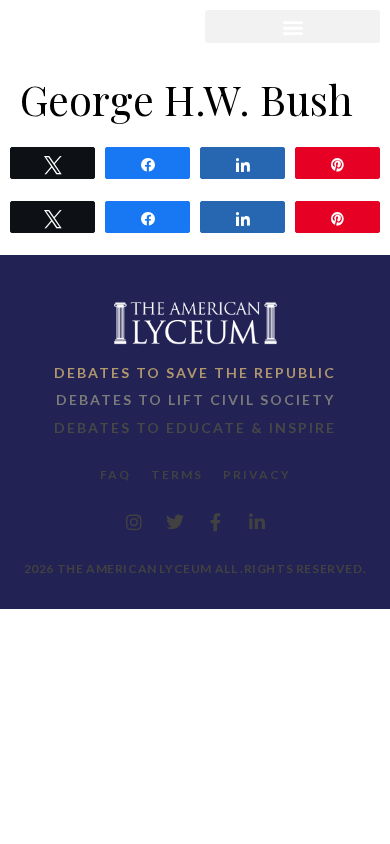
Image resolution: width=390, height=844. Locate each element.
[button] (292, 26)
